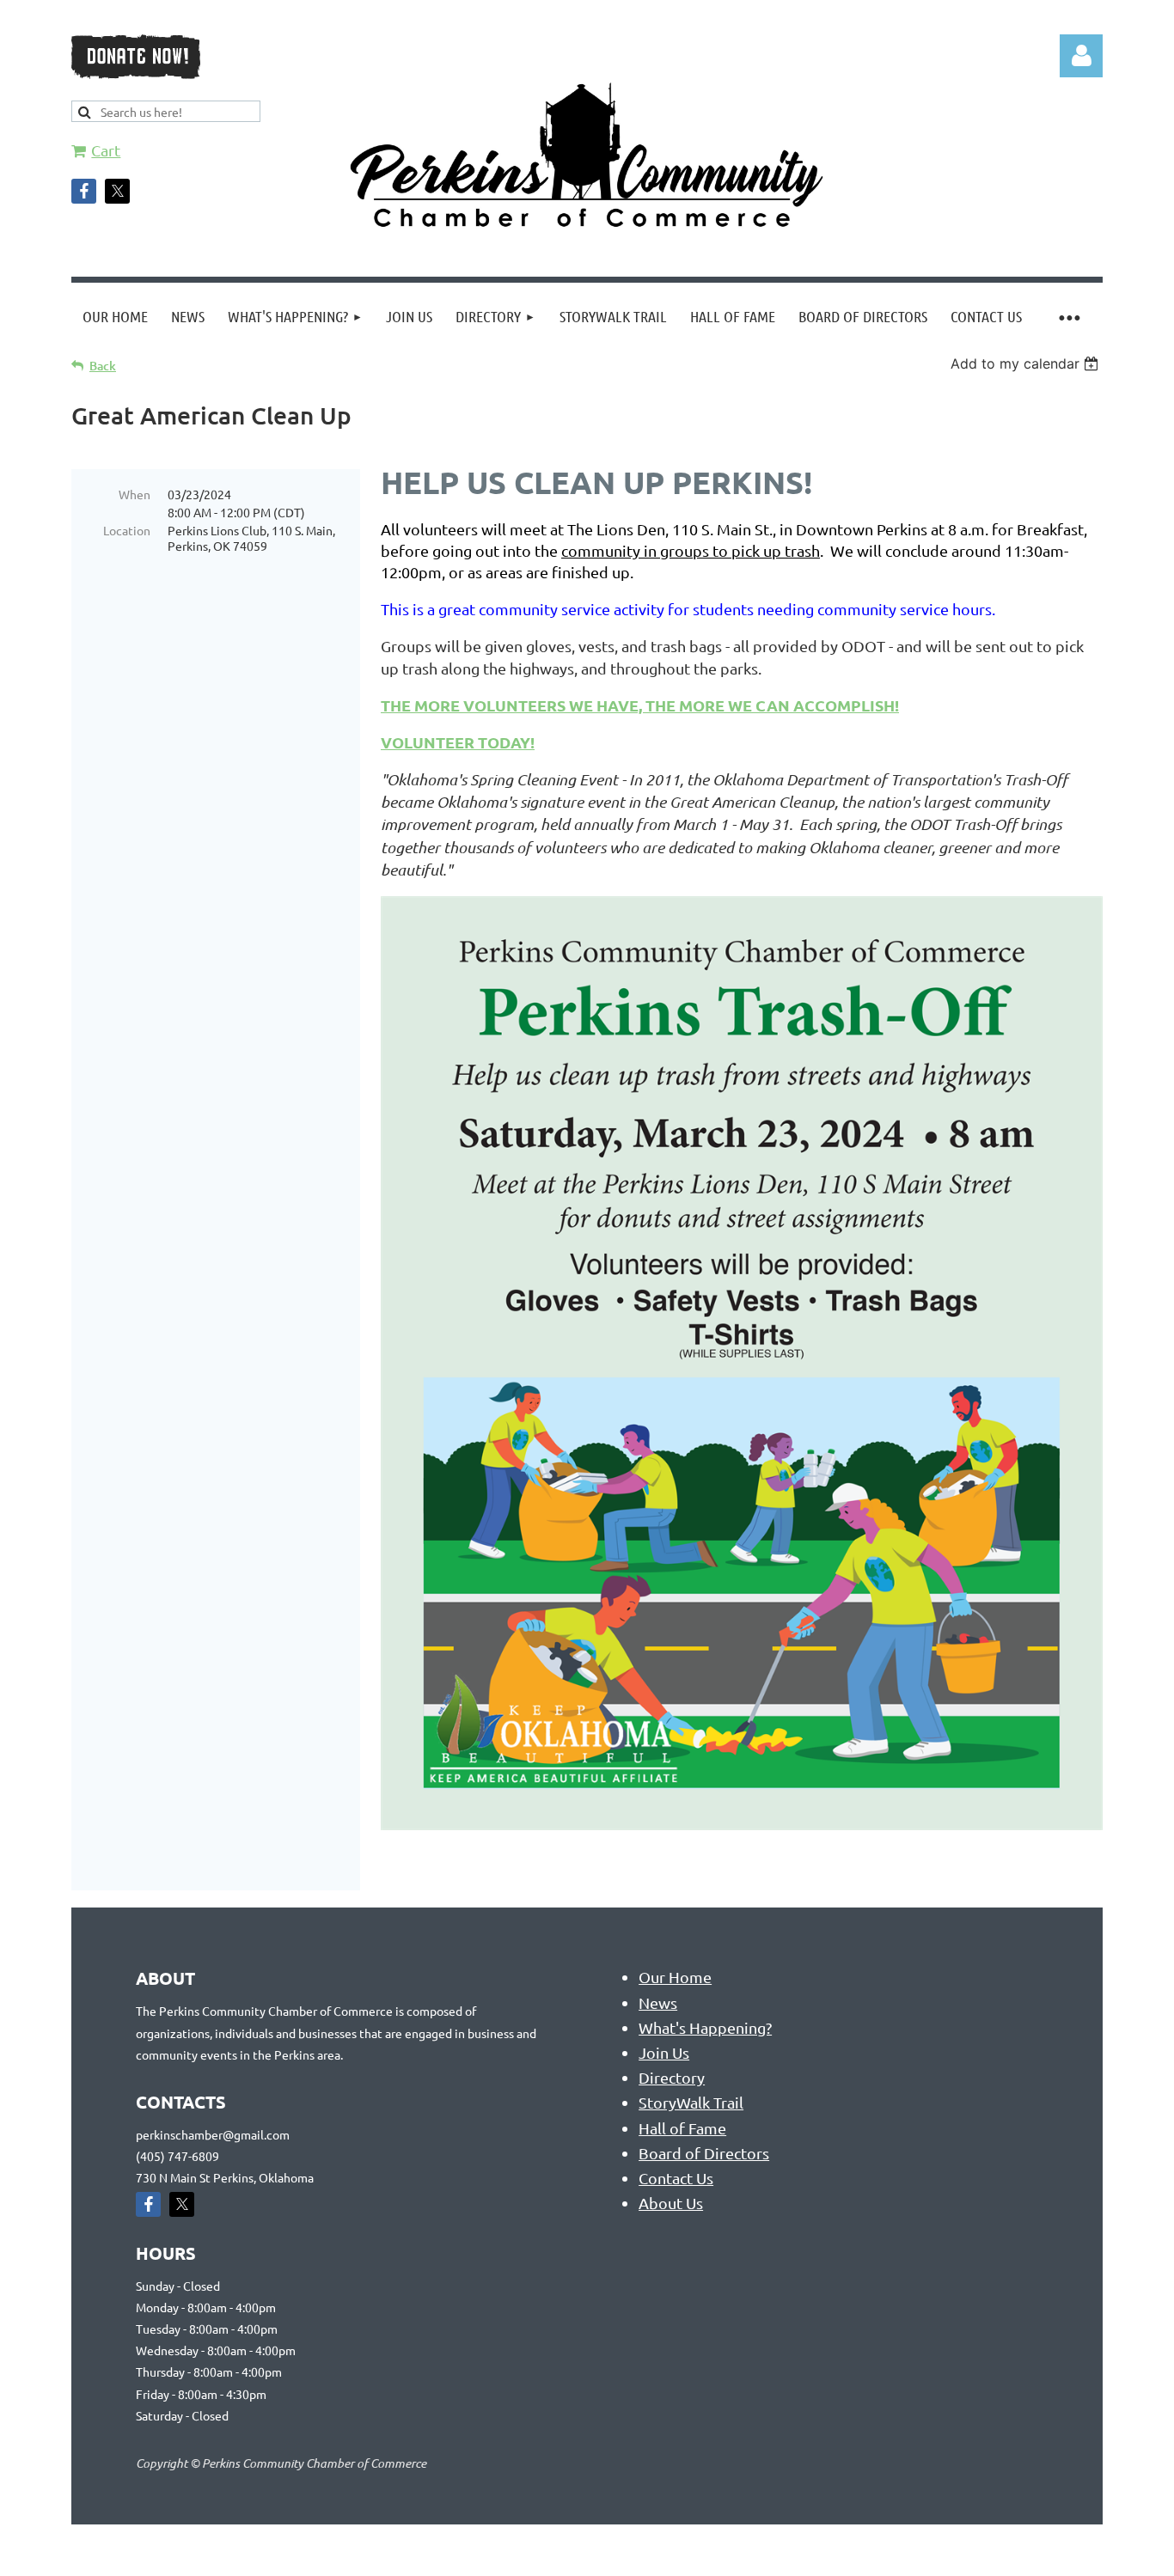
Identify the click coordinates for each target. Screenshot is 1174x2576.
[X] (117, 191)
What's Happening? (705, 2027)
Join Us (664, 2052)
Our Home (675, 1977)
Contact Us (676, 2178)
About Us (671, 2203)
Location (127, 530)
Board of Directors (704, 2153)
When (135, 494)
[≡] (1068, 317)
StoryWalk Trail (691, 2102)
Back (103, 366)
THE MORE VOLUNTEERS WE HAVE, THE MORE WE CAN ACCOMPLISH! (640, 705)
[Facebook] (84, 191)
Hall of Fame (682, 2128)
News (658, 2002)
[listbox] (1027, 363)
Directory (672, 2077)
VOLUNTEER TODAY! (458, 742)
